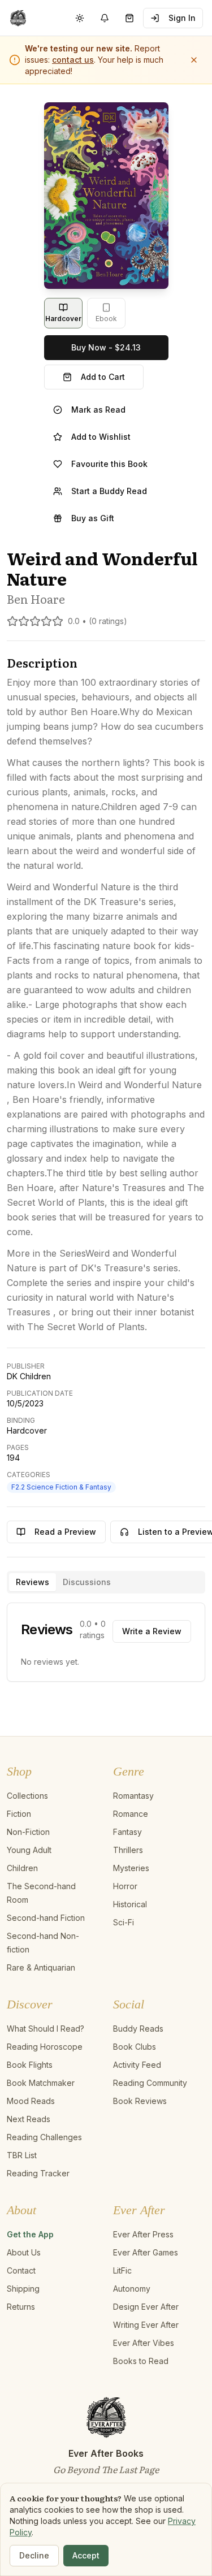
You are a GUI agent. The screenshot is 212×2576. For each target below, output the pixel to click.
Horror (125, 1886)
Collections (27, 1796)
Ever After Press (143, 2234)
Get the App (30, 2234)
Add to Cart (103, 377)
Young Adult (29, 1850)
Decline (34, 2555)
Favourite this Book (109, 464)
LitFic (122, 2270)
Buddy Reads (138, 2029)
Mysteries (131, 1868)
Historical (130, 1904)
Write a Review (152, 1631)
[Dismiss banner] (194, 60)
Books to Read (141, 2361)
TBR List (22, 2155)
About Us (24, 2252)
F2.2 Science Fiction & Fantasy (61, 1487)
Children (22, 1868)
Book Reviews (140, 2101)
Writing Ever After (146, 2325)
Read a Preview (65, 1532)
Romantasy (133, 1796)
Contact (21, 2270)
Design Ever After (146, 2307)
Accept (86, 2555)
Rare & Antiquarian (41, 1967)
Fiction (19, 1814)
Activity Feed (137, 2065)
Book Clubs (135, 2047)
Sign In (182, 18)
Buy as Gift (93, 518)
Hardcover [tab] (63, 319)
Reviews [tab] (33, 1582)
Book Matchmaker (41, 2083)
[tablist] (106, 1582)
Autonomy (132, 2289)
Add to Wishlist (101, 437)
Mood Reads (31, 2101)
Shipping (23, 2289)
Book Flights (30, 2065)
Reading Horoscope (45, 2047)
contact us (73, 60)
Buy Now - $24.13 (106, 347)
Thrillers (128, 1850)
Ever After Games (146, 2252)
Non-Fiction (28, 1832)
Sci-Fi (124, 1922)
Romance (131, 1814)
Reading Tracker (38, 2173)
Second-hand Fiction (46, 1918)
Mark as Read (98, 410)
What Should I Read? (46, 2029)
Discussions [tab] (87, 1582)
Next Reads (29, 2119)
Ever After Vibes (144, 2343)
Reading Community (150, 2083)
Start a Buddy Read (109, 491)
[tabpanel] (106, 1642)
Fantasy (127, 1832)
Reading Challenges (44, 2137)
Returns (21, 2307)
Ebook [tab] (106, 319)
